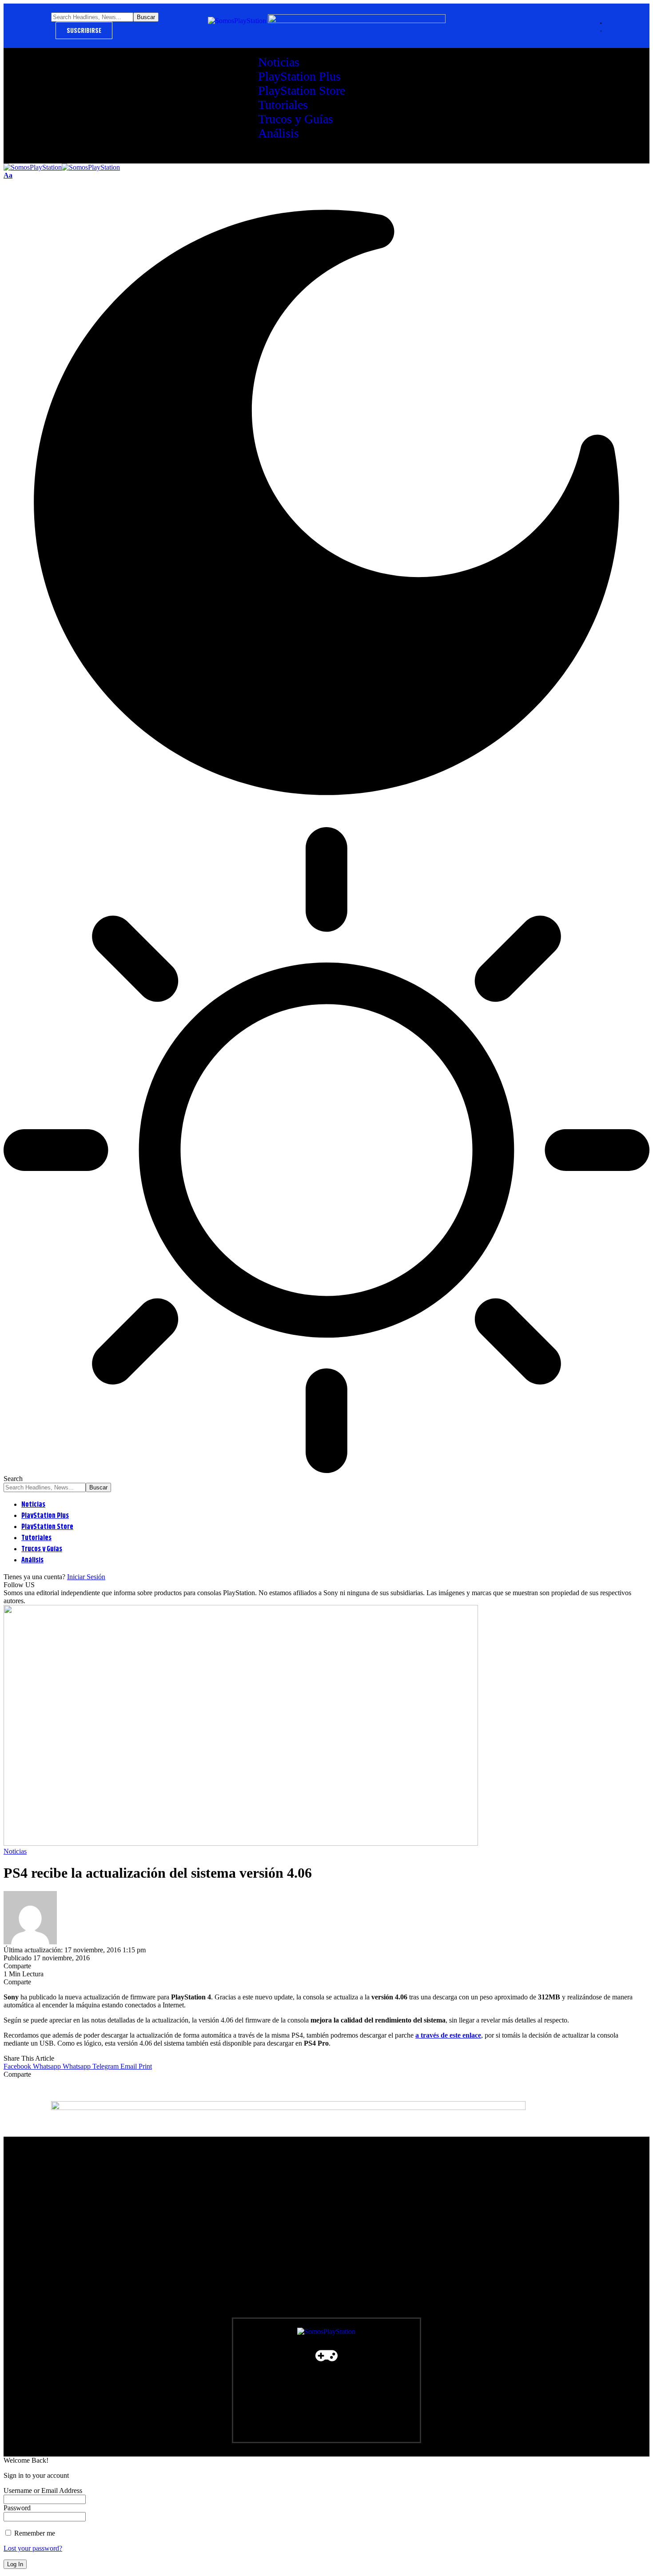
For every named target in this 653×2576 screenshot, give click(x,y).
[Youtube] (97, 2373)
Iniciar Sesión (86, 1577)
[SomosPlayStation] (62, 167)
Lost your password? (33, 2548)
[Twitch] (167, 2373)
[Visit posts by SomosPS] (30, 1942)
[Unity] (202, 2373)
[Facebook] (62, 2373)
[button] (8, 175)
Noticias (15, 1851)
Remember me (34, 2533)
